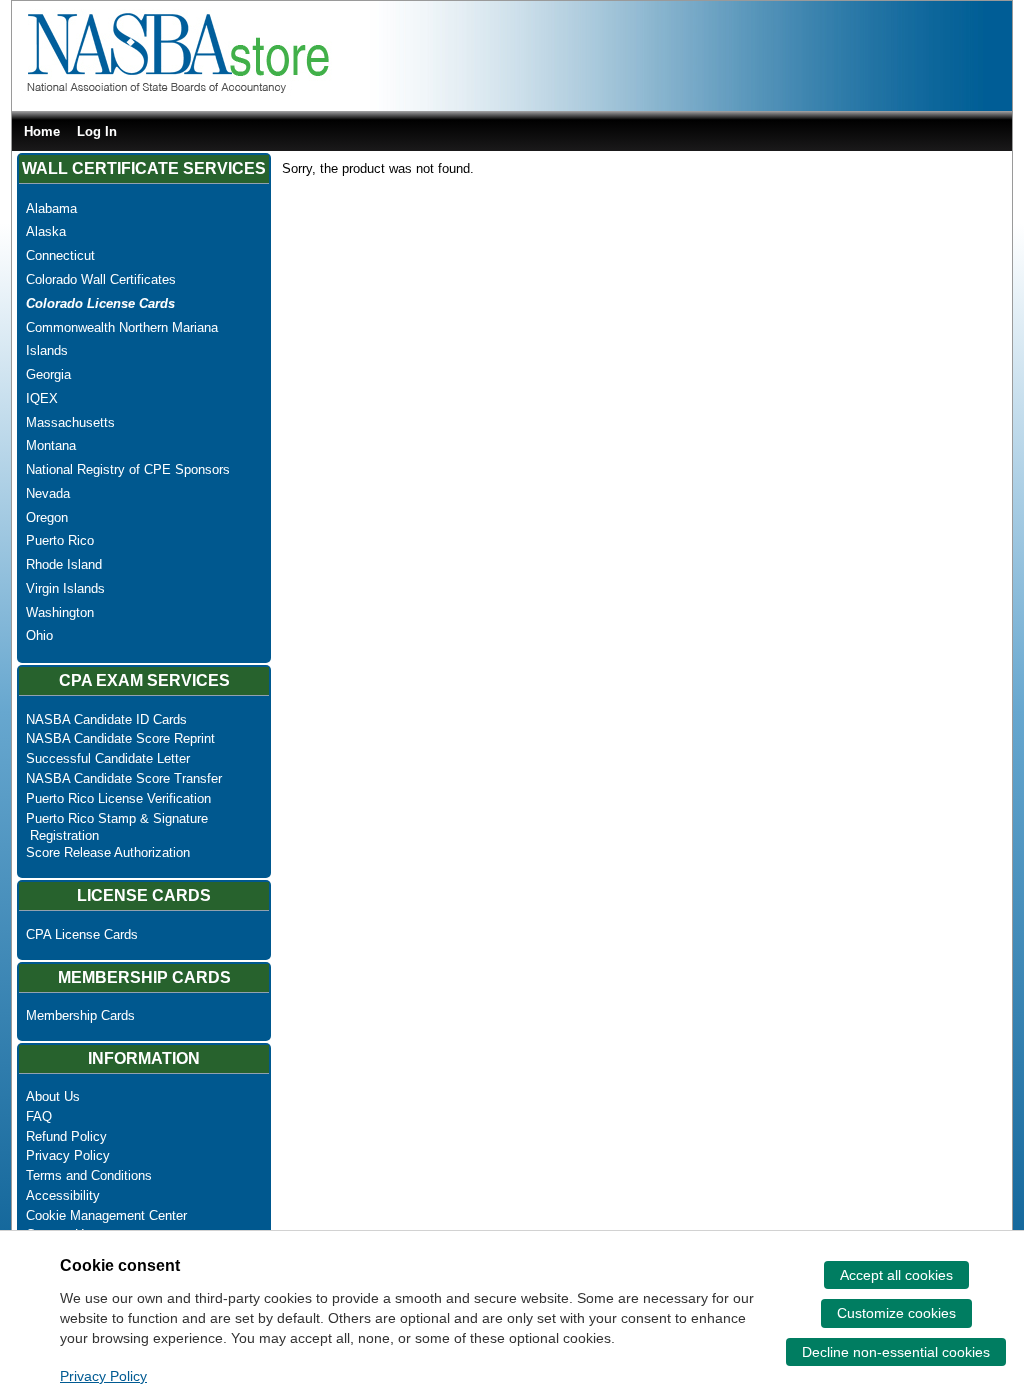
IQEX (42, 398)
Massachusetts (70, 422)
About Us (53, 1096)
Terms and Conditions (89, 1175)
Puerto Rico (60, 540)
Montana (51, 445)
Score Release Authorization (108, 852)
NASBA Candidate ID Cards (106, 719)
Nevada (48, 493)
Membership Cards (80, 1015)
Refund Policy (66, 1136)
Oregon (47, 517)
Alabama (51, 208)
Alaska (46, 231)
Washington (60, 612)
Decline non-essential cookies (896, 1352)
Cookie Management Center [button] (106, 1215)
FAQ (39, 1116)
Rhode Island (64, 564)
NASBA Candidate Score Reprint (120, 738)
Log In (97, 131)
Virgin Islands (65, 588)
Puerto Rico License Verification (118, 798)
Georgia (48, 374)
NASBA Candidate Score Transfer (124, 778)
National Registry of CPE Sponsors (128, 469)
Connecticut (60, 255)
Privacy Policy (68, 1155)
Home (42, 131)
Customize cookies (896, 1313)
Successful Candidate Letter (108, 758)
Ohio (39, 635)
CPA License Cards (82, 934)
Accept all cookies (896, 1275)
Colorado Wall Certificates (101, 279)
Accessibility (63, 1195)
